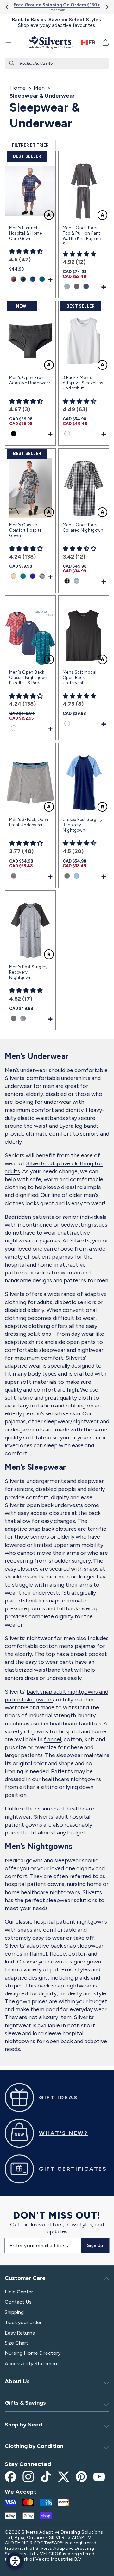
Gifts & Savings (25, 2403)
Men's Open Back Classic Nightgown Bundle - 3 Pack (28, 678)
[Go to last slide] (7, 7)
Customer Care (25, 2278)
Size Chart (16, 2343)
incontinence (35, 1225)
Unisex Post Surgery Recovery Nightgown (83, 825)
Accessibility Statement (32, 2363)
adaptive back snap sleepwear (65, 1946)
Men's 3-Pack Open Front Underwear (29, 822)
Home (18, 88)
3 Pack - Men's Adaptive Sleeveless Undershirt (83, 383)
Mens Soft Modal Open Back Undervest (80, 678)
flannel (52, 1739)
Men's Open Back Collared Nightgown (83, 528)
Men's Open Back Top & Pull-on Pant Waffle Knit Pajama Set (82, 236)
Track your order (23, 2322)
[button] (9, 42)
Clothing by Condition (34, 2446)
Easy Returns (20, 2333)
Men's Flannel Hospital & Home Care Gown (26, 233)
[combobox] (57, 63)
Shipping (14, 2312)
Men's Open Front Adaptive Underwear (30, 380)
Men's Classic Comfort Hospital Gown (26, 530)
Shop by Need (23, 2425)
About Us (17, 2381)
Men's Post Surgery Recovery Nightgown (28, 972)
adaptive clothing (27, 1326)
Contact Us (18, 2302)
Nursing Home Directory (33, 2353)
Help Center (19, 2292)
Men (39, 88)
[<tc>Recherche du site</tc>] (12, 63)
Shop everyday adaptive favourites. (57, 22)
